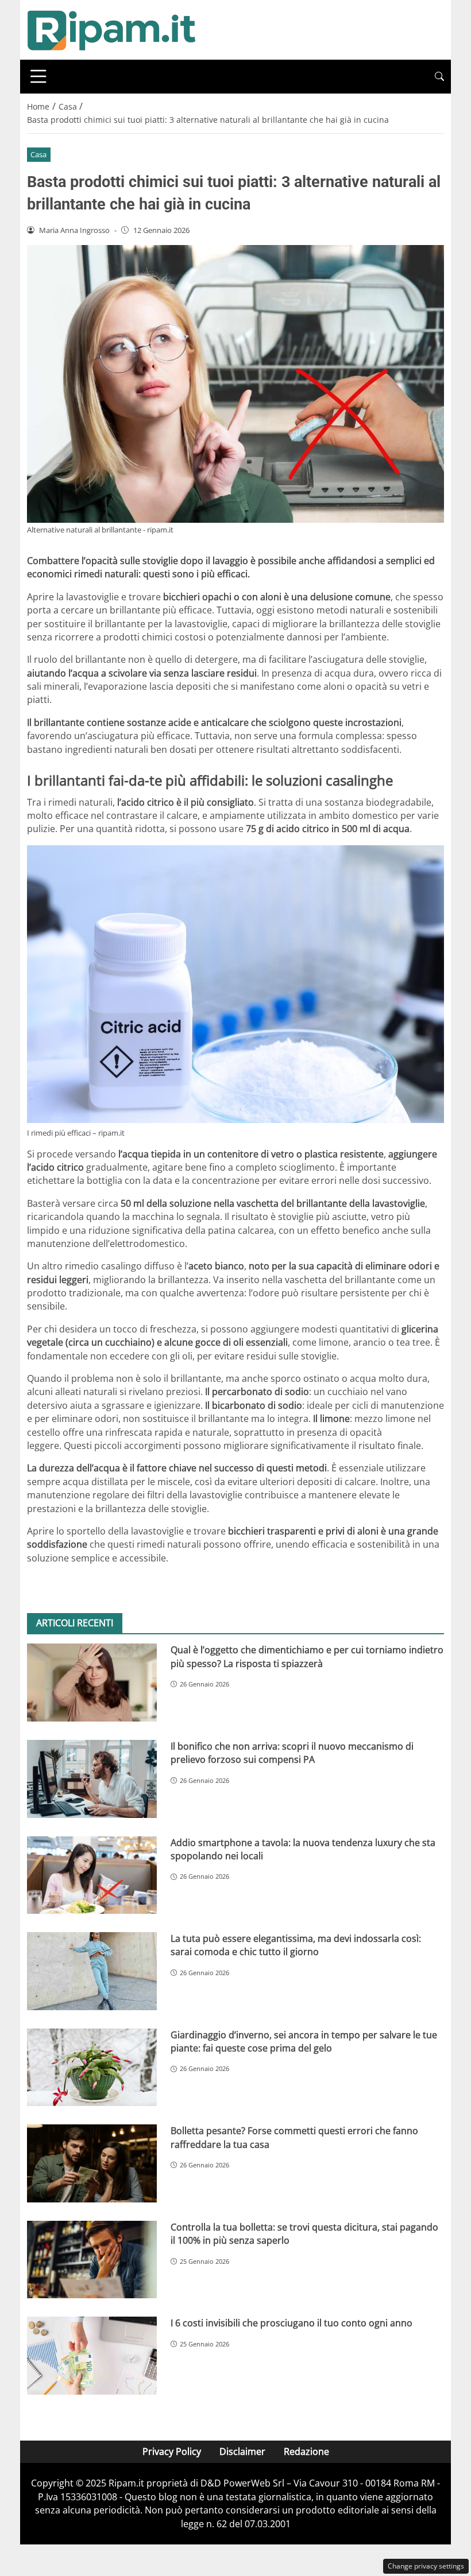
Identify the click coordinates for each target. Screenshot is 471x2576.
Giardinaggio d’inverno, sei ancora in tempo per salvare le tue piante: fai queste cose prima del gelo (304, 2041)
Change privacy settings (426, 2566)
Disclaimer (242, 2451)
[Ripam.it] (112, 29)
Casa (38, 154)
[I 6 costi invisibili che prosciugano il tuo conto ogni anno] (92, 2356)
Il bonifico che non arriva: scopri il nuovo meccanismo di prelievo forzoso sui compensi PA (292, 1753)
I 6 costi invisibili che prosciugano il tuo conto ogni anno (292, 2323)
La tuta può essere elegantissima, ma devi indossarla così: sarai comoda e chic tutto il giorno (296, 1945)
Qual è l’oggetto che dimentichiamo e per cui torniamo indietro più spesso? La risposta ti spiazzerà (307, 1656)
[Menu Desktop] (38, 76)
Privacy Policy (172, 2451)
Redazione (306, 2451)
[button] (439, 77)
